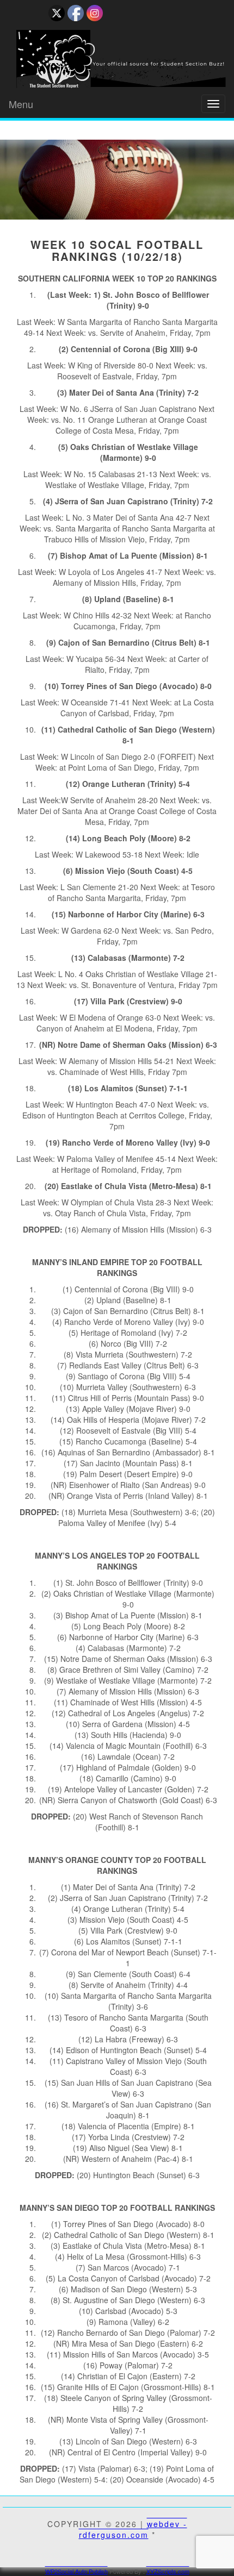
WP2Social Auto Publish (76, 2571)
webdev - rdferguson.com (133, 2529)
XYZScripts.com (168, 2571)
